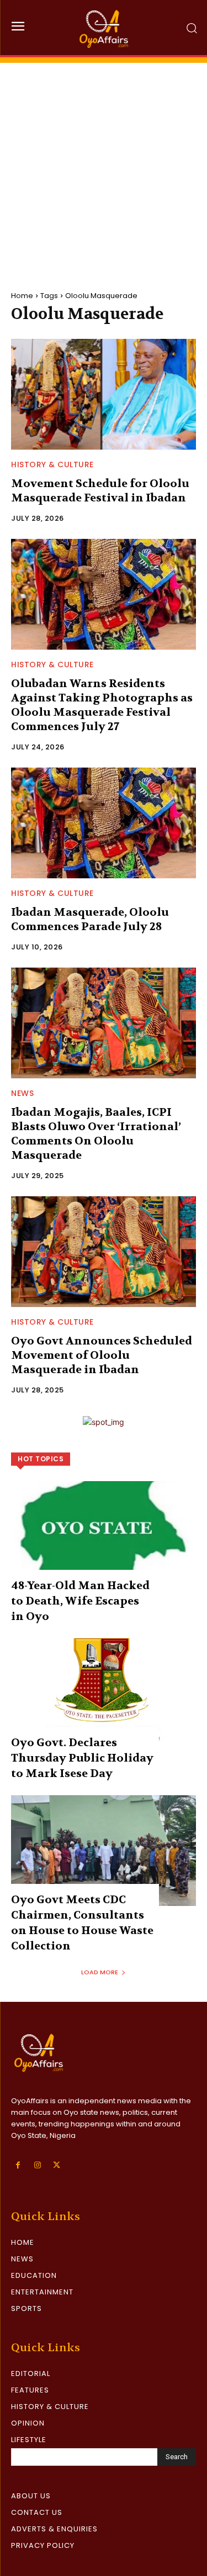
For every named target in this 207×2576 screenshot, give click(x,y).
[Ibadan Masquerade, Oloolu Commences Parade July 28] (104, 823)
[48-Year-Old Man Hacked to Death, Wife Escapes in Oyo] (104, 1537)
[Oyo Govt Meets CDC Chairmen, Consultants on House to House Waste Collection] (104, 1851)
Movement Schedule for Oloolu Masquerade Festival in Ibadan (100, 491)
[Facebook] (18, 2165)
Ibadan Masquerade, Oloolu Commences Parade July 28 (90, 919)
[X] (57, 2165)
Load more (100, 1972)
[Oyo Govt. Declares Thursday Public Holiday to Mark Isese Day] (104, 1694)
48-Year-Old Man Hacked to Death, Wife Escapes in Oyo (80, 1601)
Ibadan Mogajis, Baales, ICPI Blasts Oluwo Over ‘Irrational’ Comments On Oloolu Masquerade (96, 1134)
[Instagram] (37, 2165)
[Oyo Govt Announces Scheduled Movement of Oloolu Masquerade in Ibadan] (104, 1252)
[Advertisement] (104, 166)
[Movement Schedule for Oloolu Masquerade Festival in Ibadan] (104, 394)
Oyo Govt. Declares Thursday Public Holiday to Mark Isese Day (82, 1758)
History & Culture (52, 465)
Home (22, 296)
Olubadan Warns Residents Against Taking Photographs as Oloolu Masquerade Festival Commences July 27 (102, 705)
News (22, 1093)
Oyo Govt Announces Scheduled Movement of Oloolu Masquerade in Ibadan (102, 1355)
